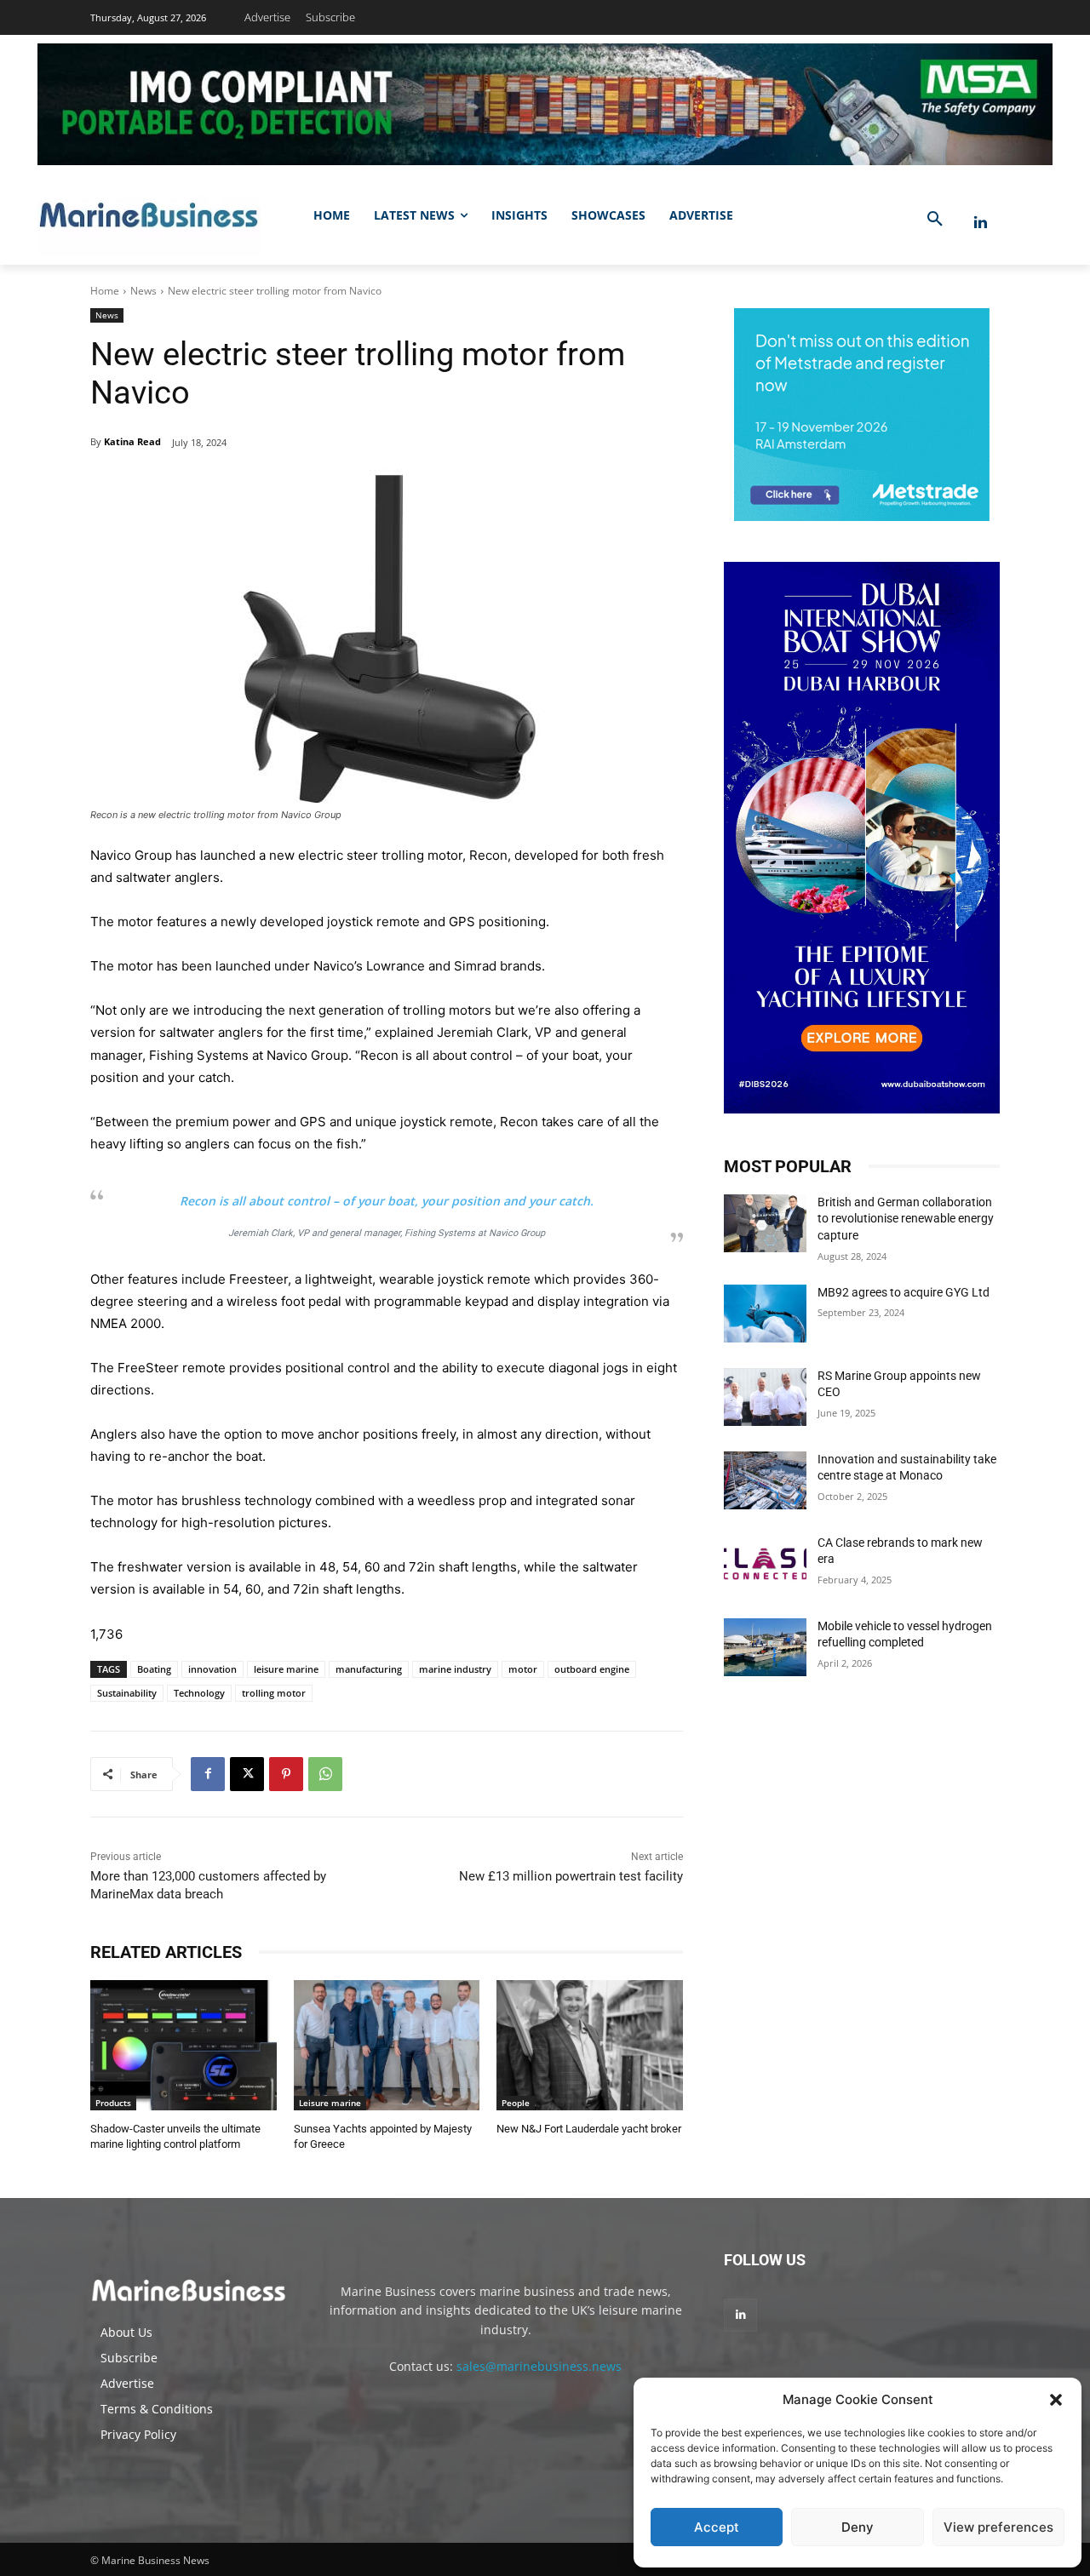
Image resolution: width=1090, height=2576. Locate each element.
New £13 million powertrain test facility (571, 1876)
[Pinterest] (286, 1774)
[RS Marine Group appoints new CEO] (765, 1397)
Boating (154, 1669)
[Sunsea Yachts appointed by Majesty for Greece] (387, 2045)
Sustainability (127, 1693)
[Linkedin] (981, 223)
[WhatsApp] (325, 1774)
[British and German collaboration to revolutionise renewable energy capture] (765, 1223)
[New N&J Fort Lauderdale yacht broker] (590, 2045)
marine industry (455, 1669)
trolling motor (274, 1693)
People (516, 2103)
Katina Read (132, 441)
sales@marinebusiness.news (539, 2366)
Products (113, 2103)
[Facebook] (208, 1774)
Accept (717, 2527)
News (143, 291)
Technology (199, 1693)
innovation (212, 1669)
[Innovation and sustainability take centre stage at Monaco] (765, 1480)
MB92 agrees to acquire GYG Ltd (904, 1292)
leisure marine (286, 1669)
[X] (247, 1774)
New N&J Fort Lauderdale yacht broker (589, 2129)
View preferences (998, 2527)
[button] (1056, 2400)
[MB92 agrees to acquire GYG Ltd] (765, 1314)
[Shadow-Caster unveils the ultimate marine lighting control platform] (184, 2045)
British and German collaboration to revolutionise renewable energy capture (906, 1219)
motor (523, 1669)
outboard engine (592, 1669)
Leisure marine (330, 2103)
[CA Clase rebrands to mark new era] (765, 1564)
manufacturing (369, 1669)
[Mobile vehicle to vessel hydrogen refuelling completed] (765, 1647)
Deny (858, 2527)
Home (105, 291)
